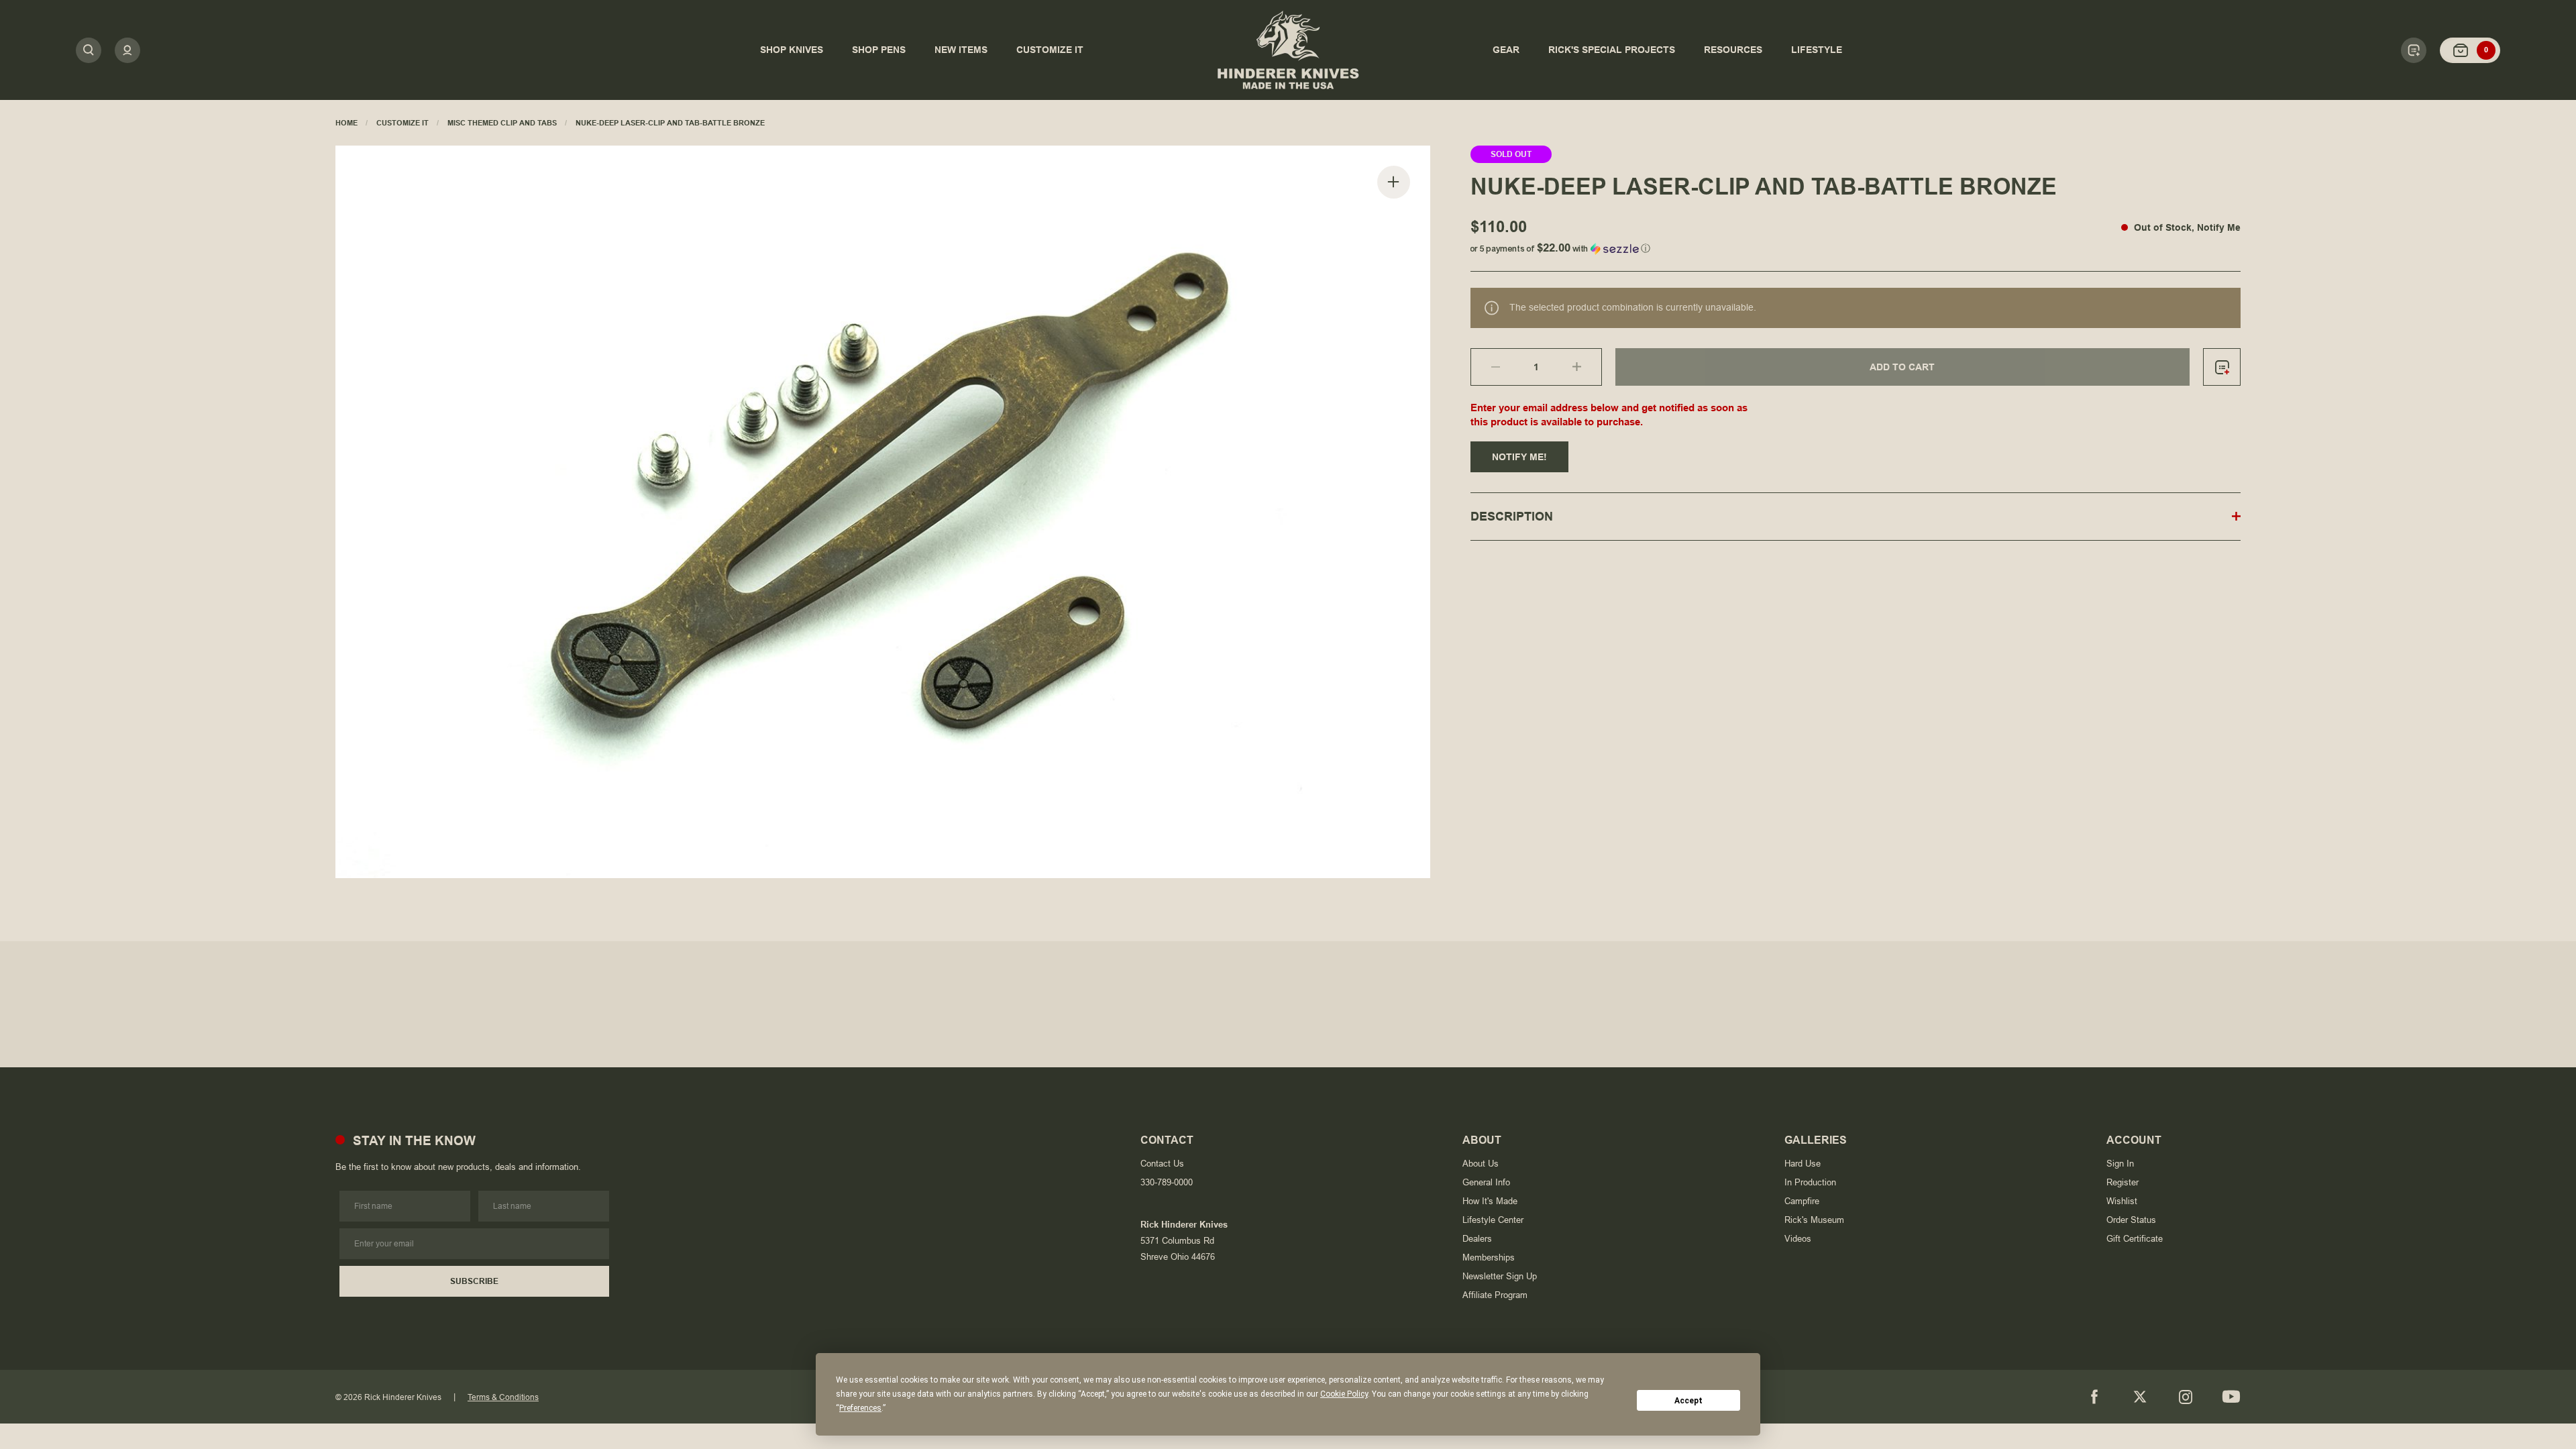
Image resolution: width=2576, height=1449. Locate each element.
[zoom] (1394, 182)
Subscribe (474, 1281)
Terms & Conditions (503, 1397)
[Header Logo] (1288, 50)
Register (2123, 1182)
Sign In (2120, 1164)
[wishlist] (2222, 367)
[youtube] (2231, 1397)
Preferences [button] (860, 1408)
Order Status (2131, 1220)
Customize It (402, 123)
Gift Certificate (2135, 1239)
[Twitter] (2140, 1397)
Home (346, 123)
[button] (1856, 246)
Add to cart (1902, 367)
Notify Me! (1519, 457)
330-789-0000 (1167, 1182)
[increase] (1587, 367)
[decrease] (1486, 367)
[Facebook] (2094, 1397)
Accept (1688, 1401)
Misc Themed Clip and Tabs (502, 123)
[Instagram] (2186, 1397)
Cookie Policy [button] (1344, 1394)
